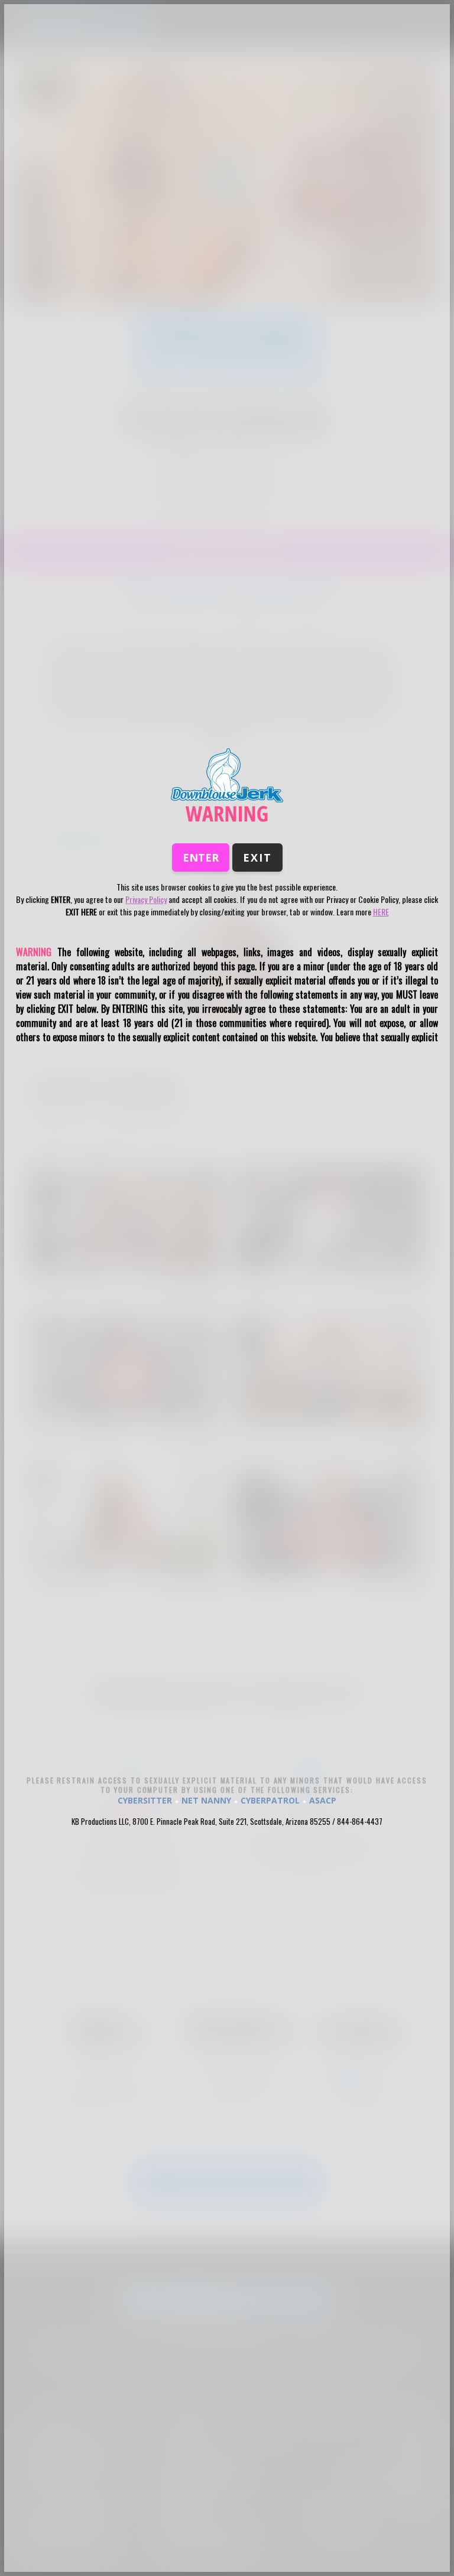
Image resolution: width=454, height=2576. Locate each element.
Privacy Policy (146, 899)
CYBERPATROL (270, 1800)
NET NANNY (206, 1800)
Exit (257, 857)
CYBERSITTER (145, 1800)
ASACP (323, 1800)
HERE (381, 912)
